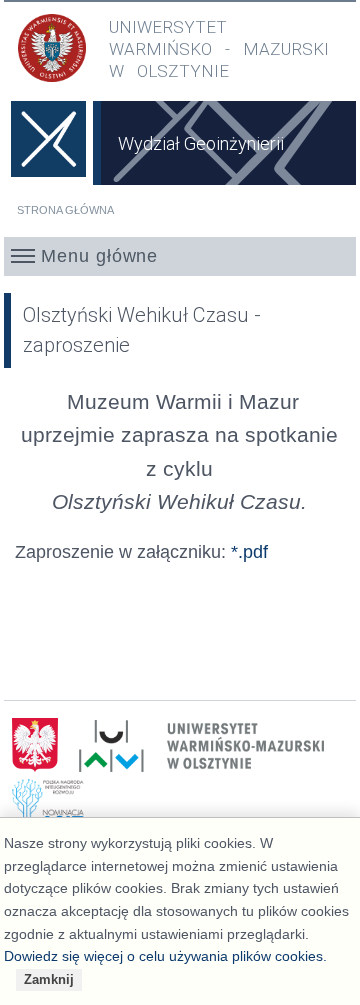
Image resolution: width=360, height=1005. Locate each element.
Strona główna (65, 210)
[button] (180, 256)
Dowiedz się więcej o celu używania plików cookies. (165, 956)
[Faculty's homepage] (49, 153)
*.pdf (249, 551)
